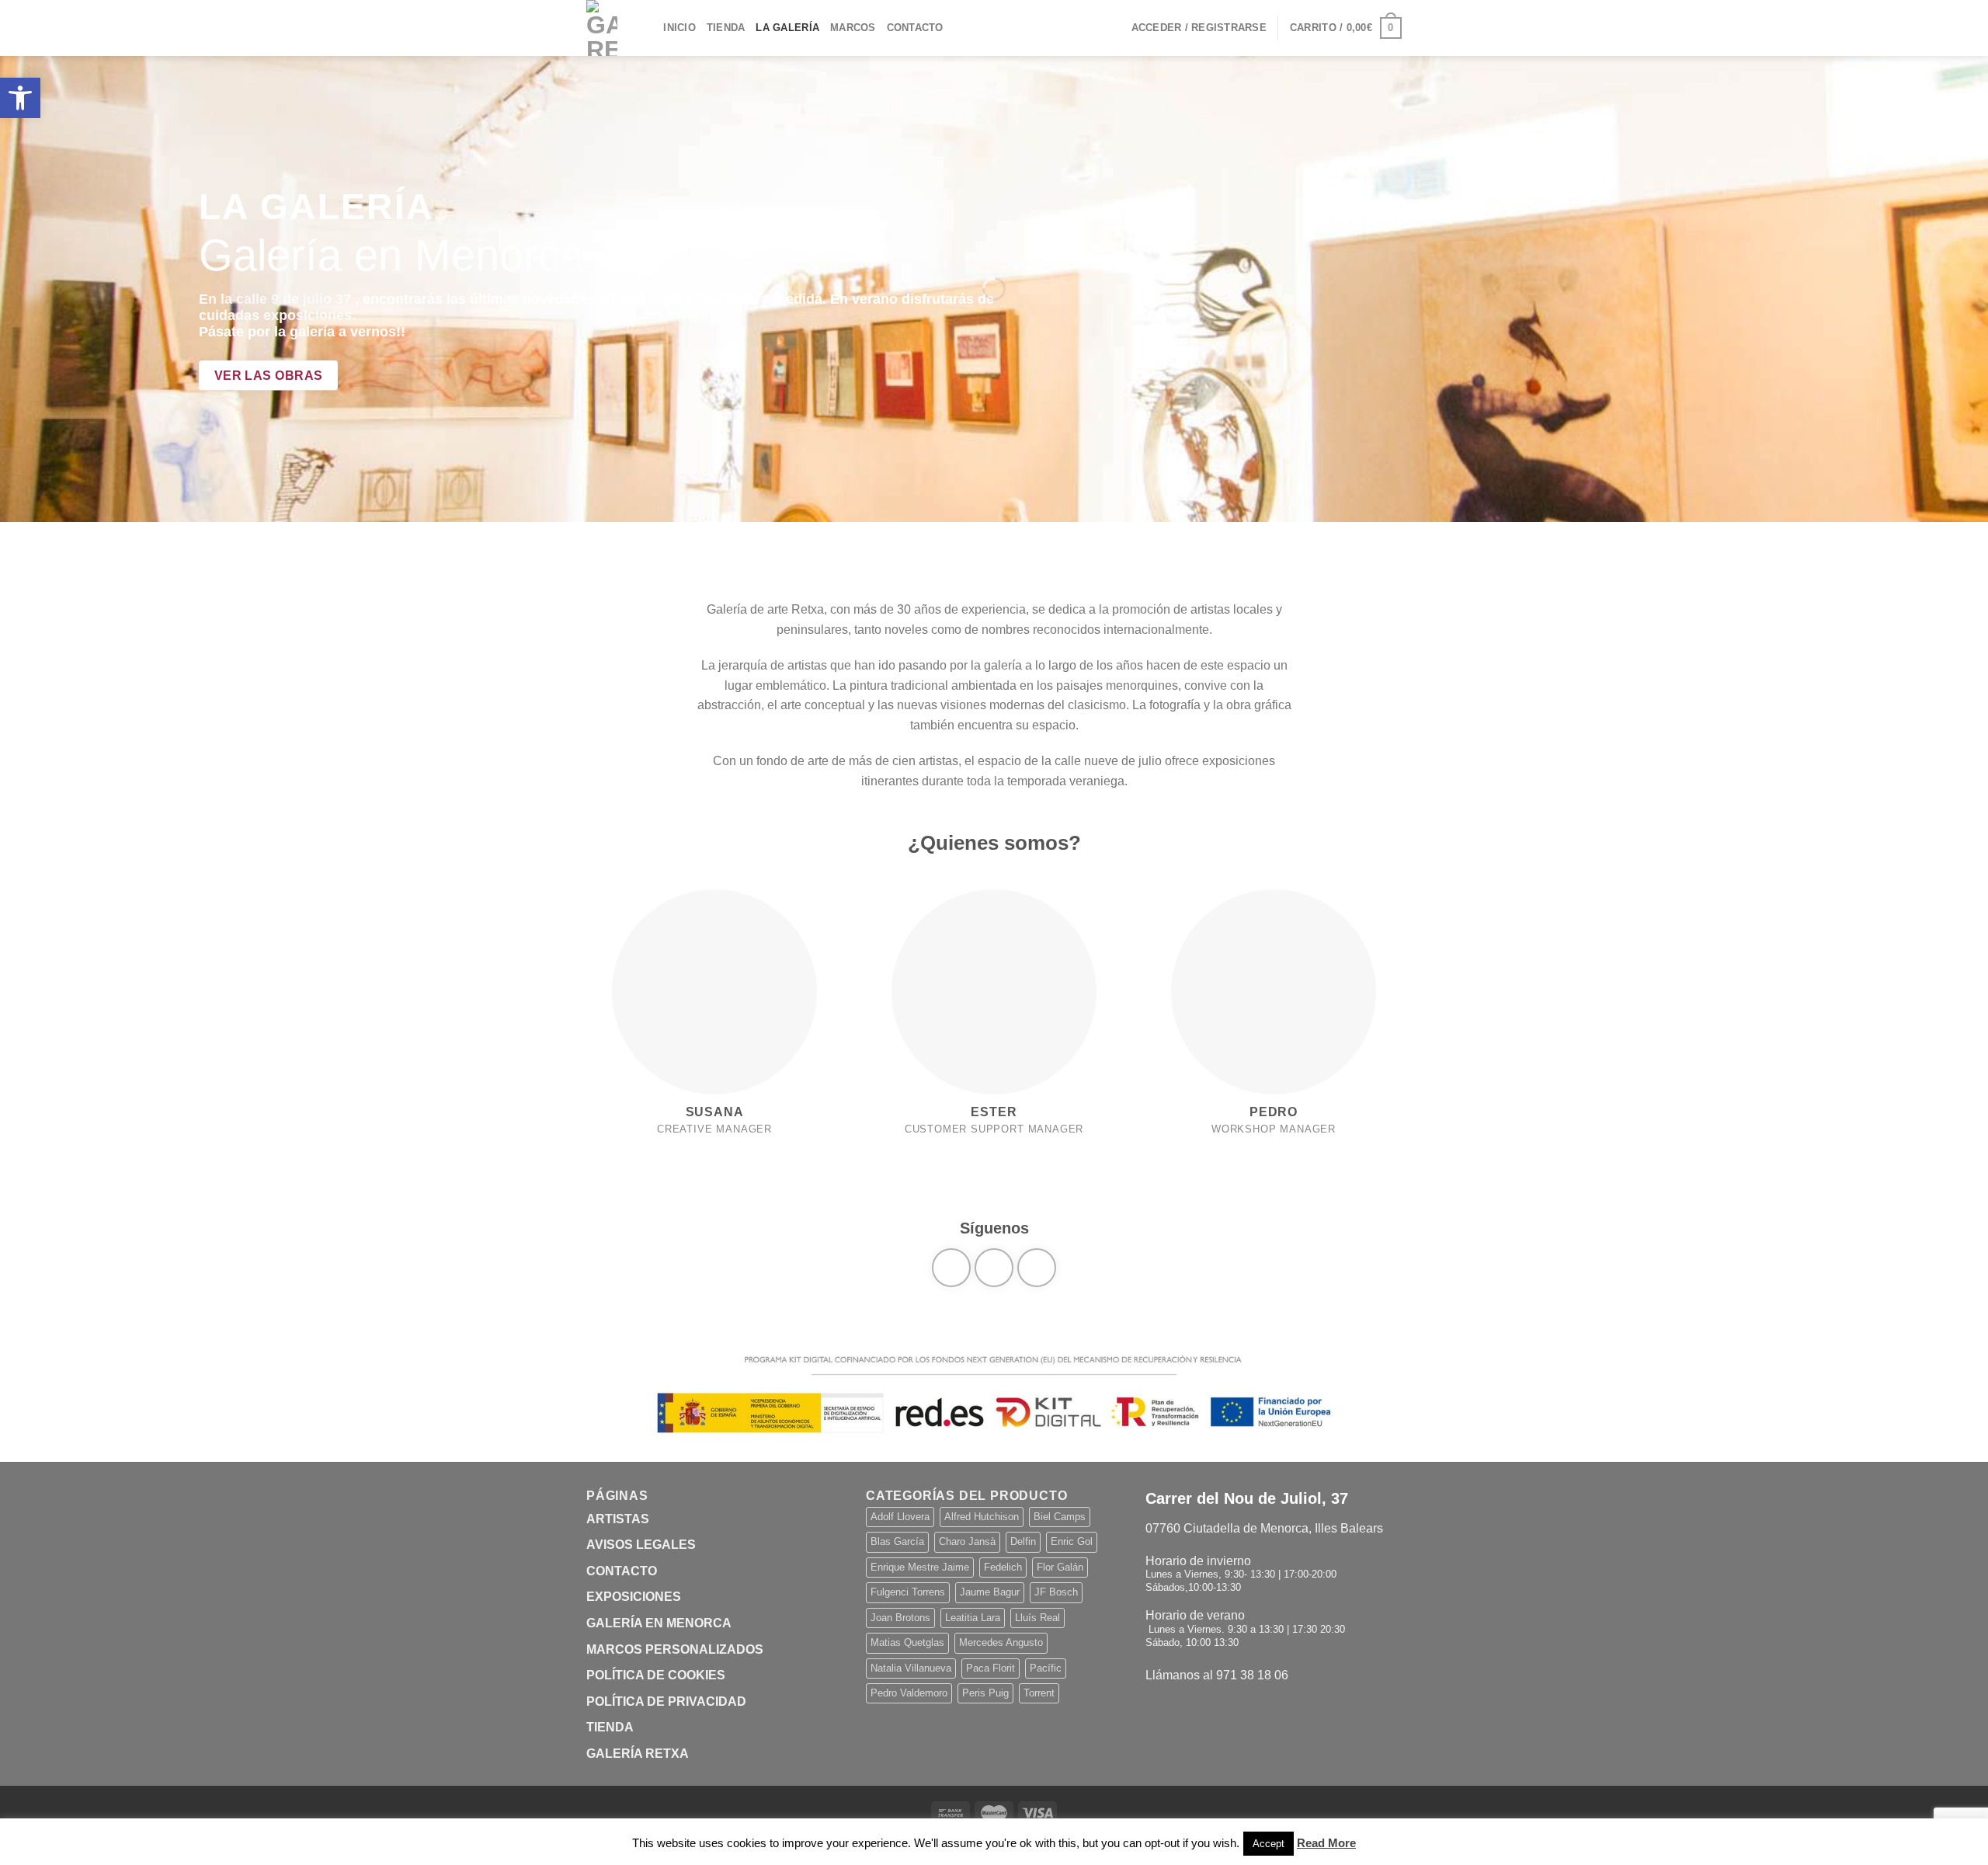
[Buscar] (646, 28)
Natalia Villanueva (911, 1668)
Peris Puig (985, 1693)
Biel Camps (1060, 1517)
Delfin (1023, 1541)
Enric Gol (1072, 1541)
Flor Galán (1060, 1567)
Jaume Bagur (990, 1592)
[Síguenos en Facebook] (951, 1268)
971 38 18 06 (1252, 1675)
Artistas (618, 1519)
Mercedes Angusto (1001, 1642)
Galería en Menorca (659, 1623)
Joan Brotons (900, 1618)
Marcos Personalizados (675, 1649)
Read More (1326, 1843)
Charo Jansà (967, 1541)
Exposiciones (634, 1597)
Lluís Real (1037, 1618)
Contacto (915, 28)
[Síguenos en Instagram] (994, 1268)
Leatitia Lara (973, 1618)
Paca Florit (991, 1668)
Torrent (1039, 1693)
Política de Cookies (656, 1675)
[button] (20, 98)
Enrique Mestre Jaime (920, 1567)
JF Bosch (1056, 1592)
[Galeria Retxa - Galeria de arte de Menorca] (602, 28)
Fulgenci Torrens (908, 1592)
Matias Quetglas (907, 1642)
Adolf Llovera (900, 1517)
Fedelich (1003, 1567)
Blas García (897, 1541)
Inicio (679, 28)
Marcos (853, 28)
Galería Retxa (638, 1754)
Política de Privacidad (666, 1701)
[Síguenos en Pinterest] (1037, 1268)
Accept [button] (1269, 1844)
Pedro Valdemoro (909, 1693)
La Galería (787, 28)
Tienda (726, 28)
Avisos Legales (641, 1545)
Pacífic (1046, 1668)
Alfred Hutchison (982, 1517)
